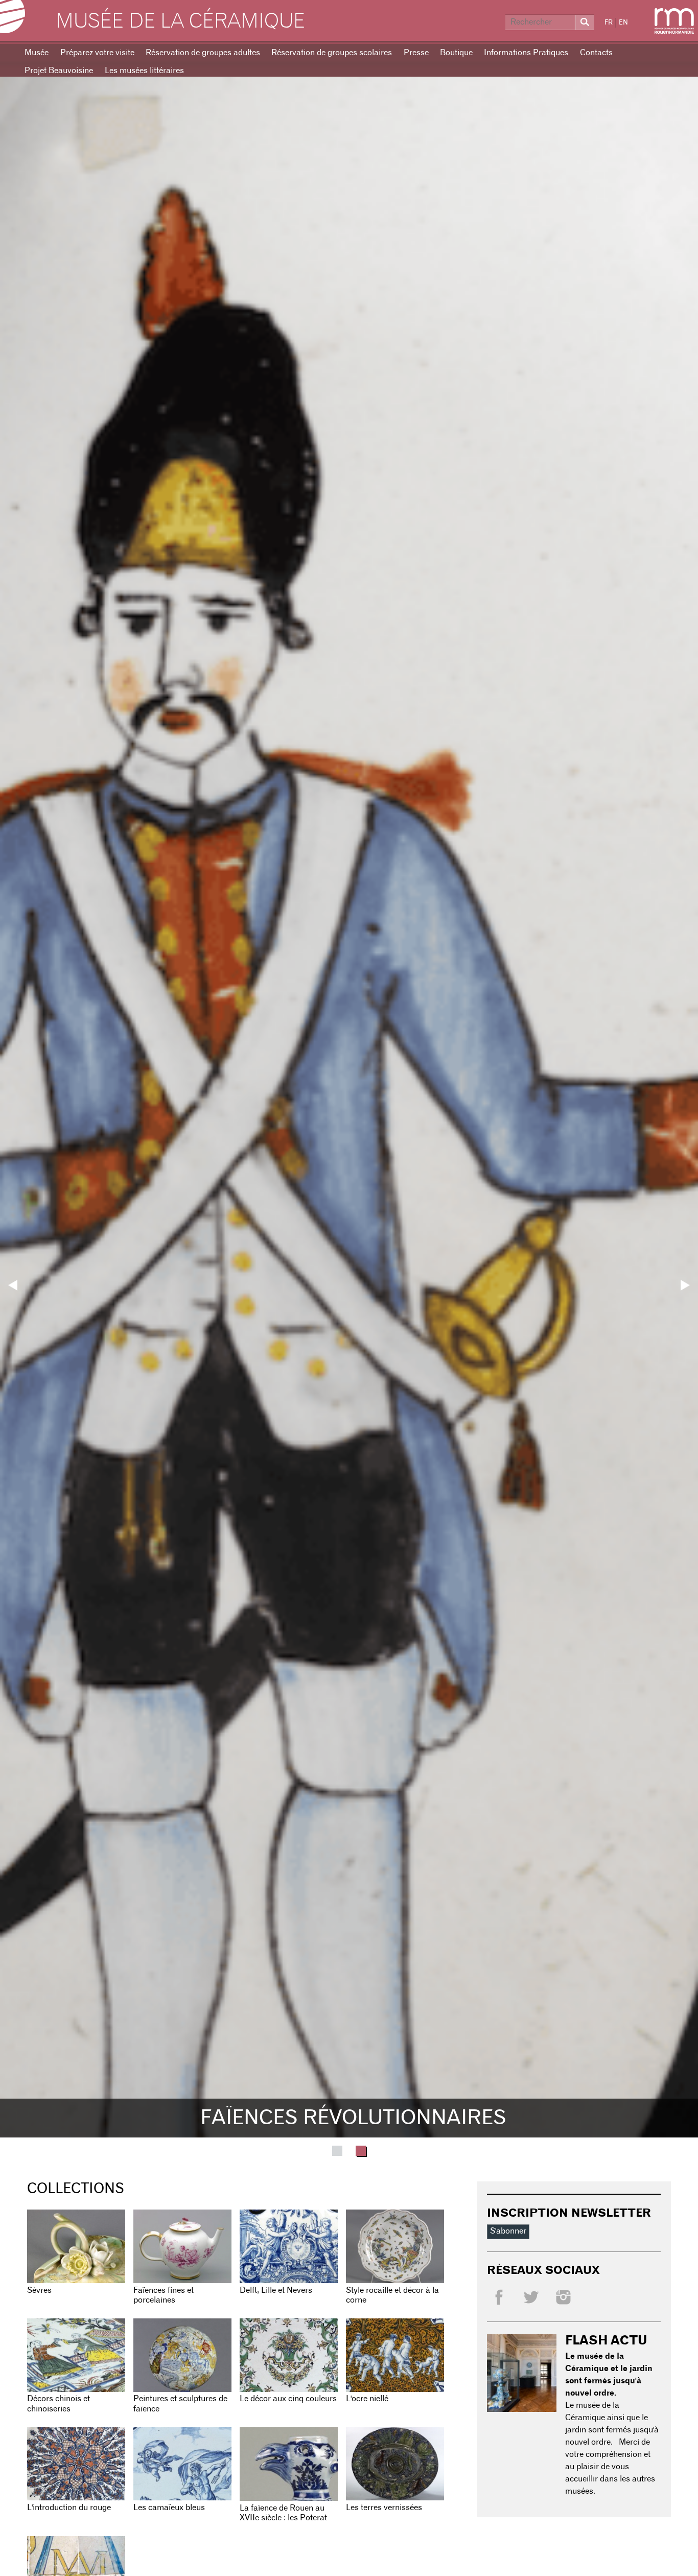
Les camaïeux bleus (169, 2508)
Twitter (531, 2297)
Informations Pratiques (526, 53)
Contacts (596, 53)
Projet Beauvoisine (59, 71)
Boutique (456, 53)
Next (685, 1285)
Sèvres (39, 2290)
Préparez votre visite (97, 53)
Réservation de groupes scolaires (332, 53)
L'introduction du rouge (69, 2508)
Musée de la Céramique (180, 21)
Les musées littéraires (144, 71)
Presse (416, 53)
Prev (13, 1285)
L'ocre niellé (367, 2399)
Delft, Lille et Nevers (276, 2290)
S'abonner (508, 2231)
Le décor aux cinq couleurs (288, 2399)
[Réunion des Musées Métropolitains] (674, 21)
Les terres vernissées (384, 2508)
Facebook (499, 2297)
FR (609, 23)
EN (623, 23)
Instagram (563, 2297)
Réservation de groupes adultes (203, 53)
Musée (37, 53)
